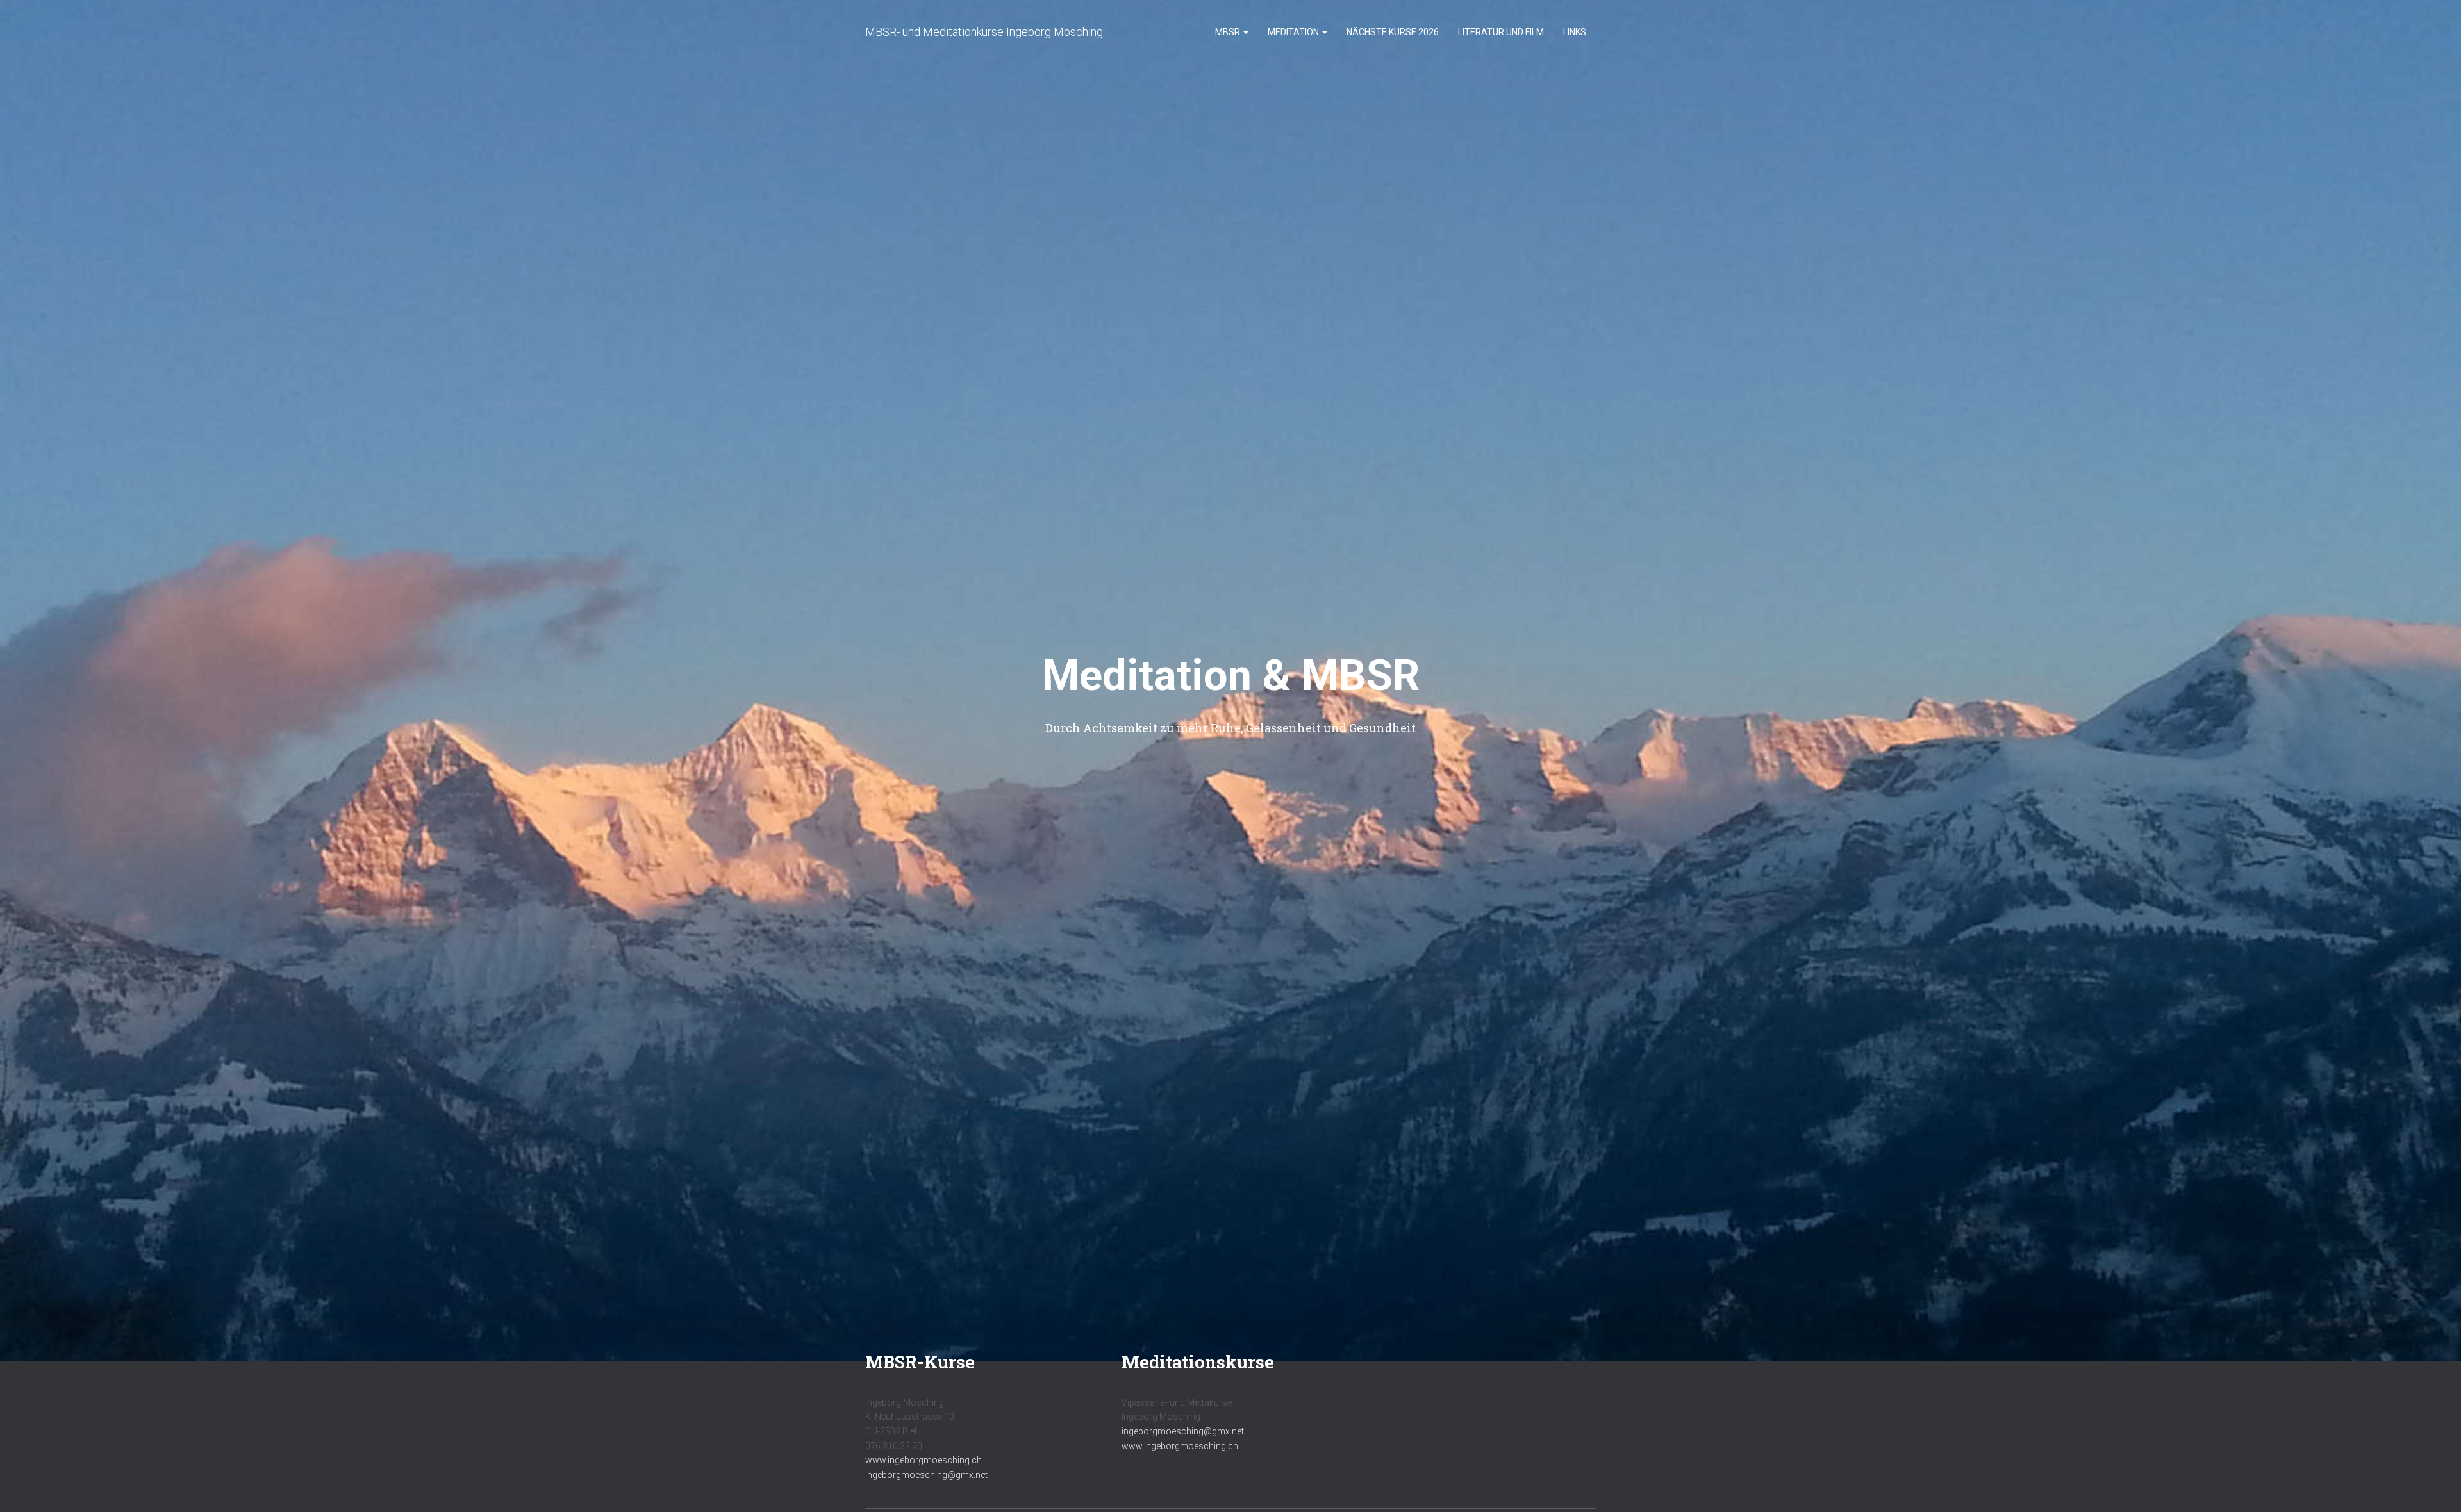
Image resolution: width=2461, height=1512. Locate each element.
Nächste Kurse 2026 (1393, 32)
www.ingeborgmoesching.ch (924, 1460)
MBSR (1229, 32)
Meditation (1294, 32)
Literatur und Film (1501, 32)
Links (1575, 32)
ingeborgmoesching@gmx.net (926, 1475)
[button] (1245, 32)
